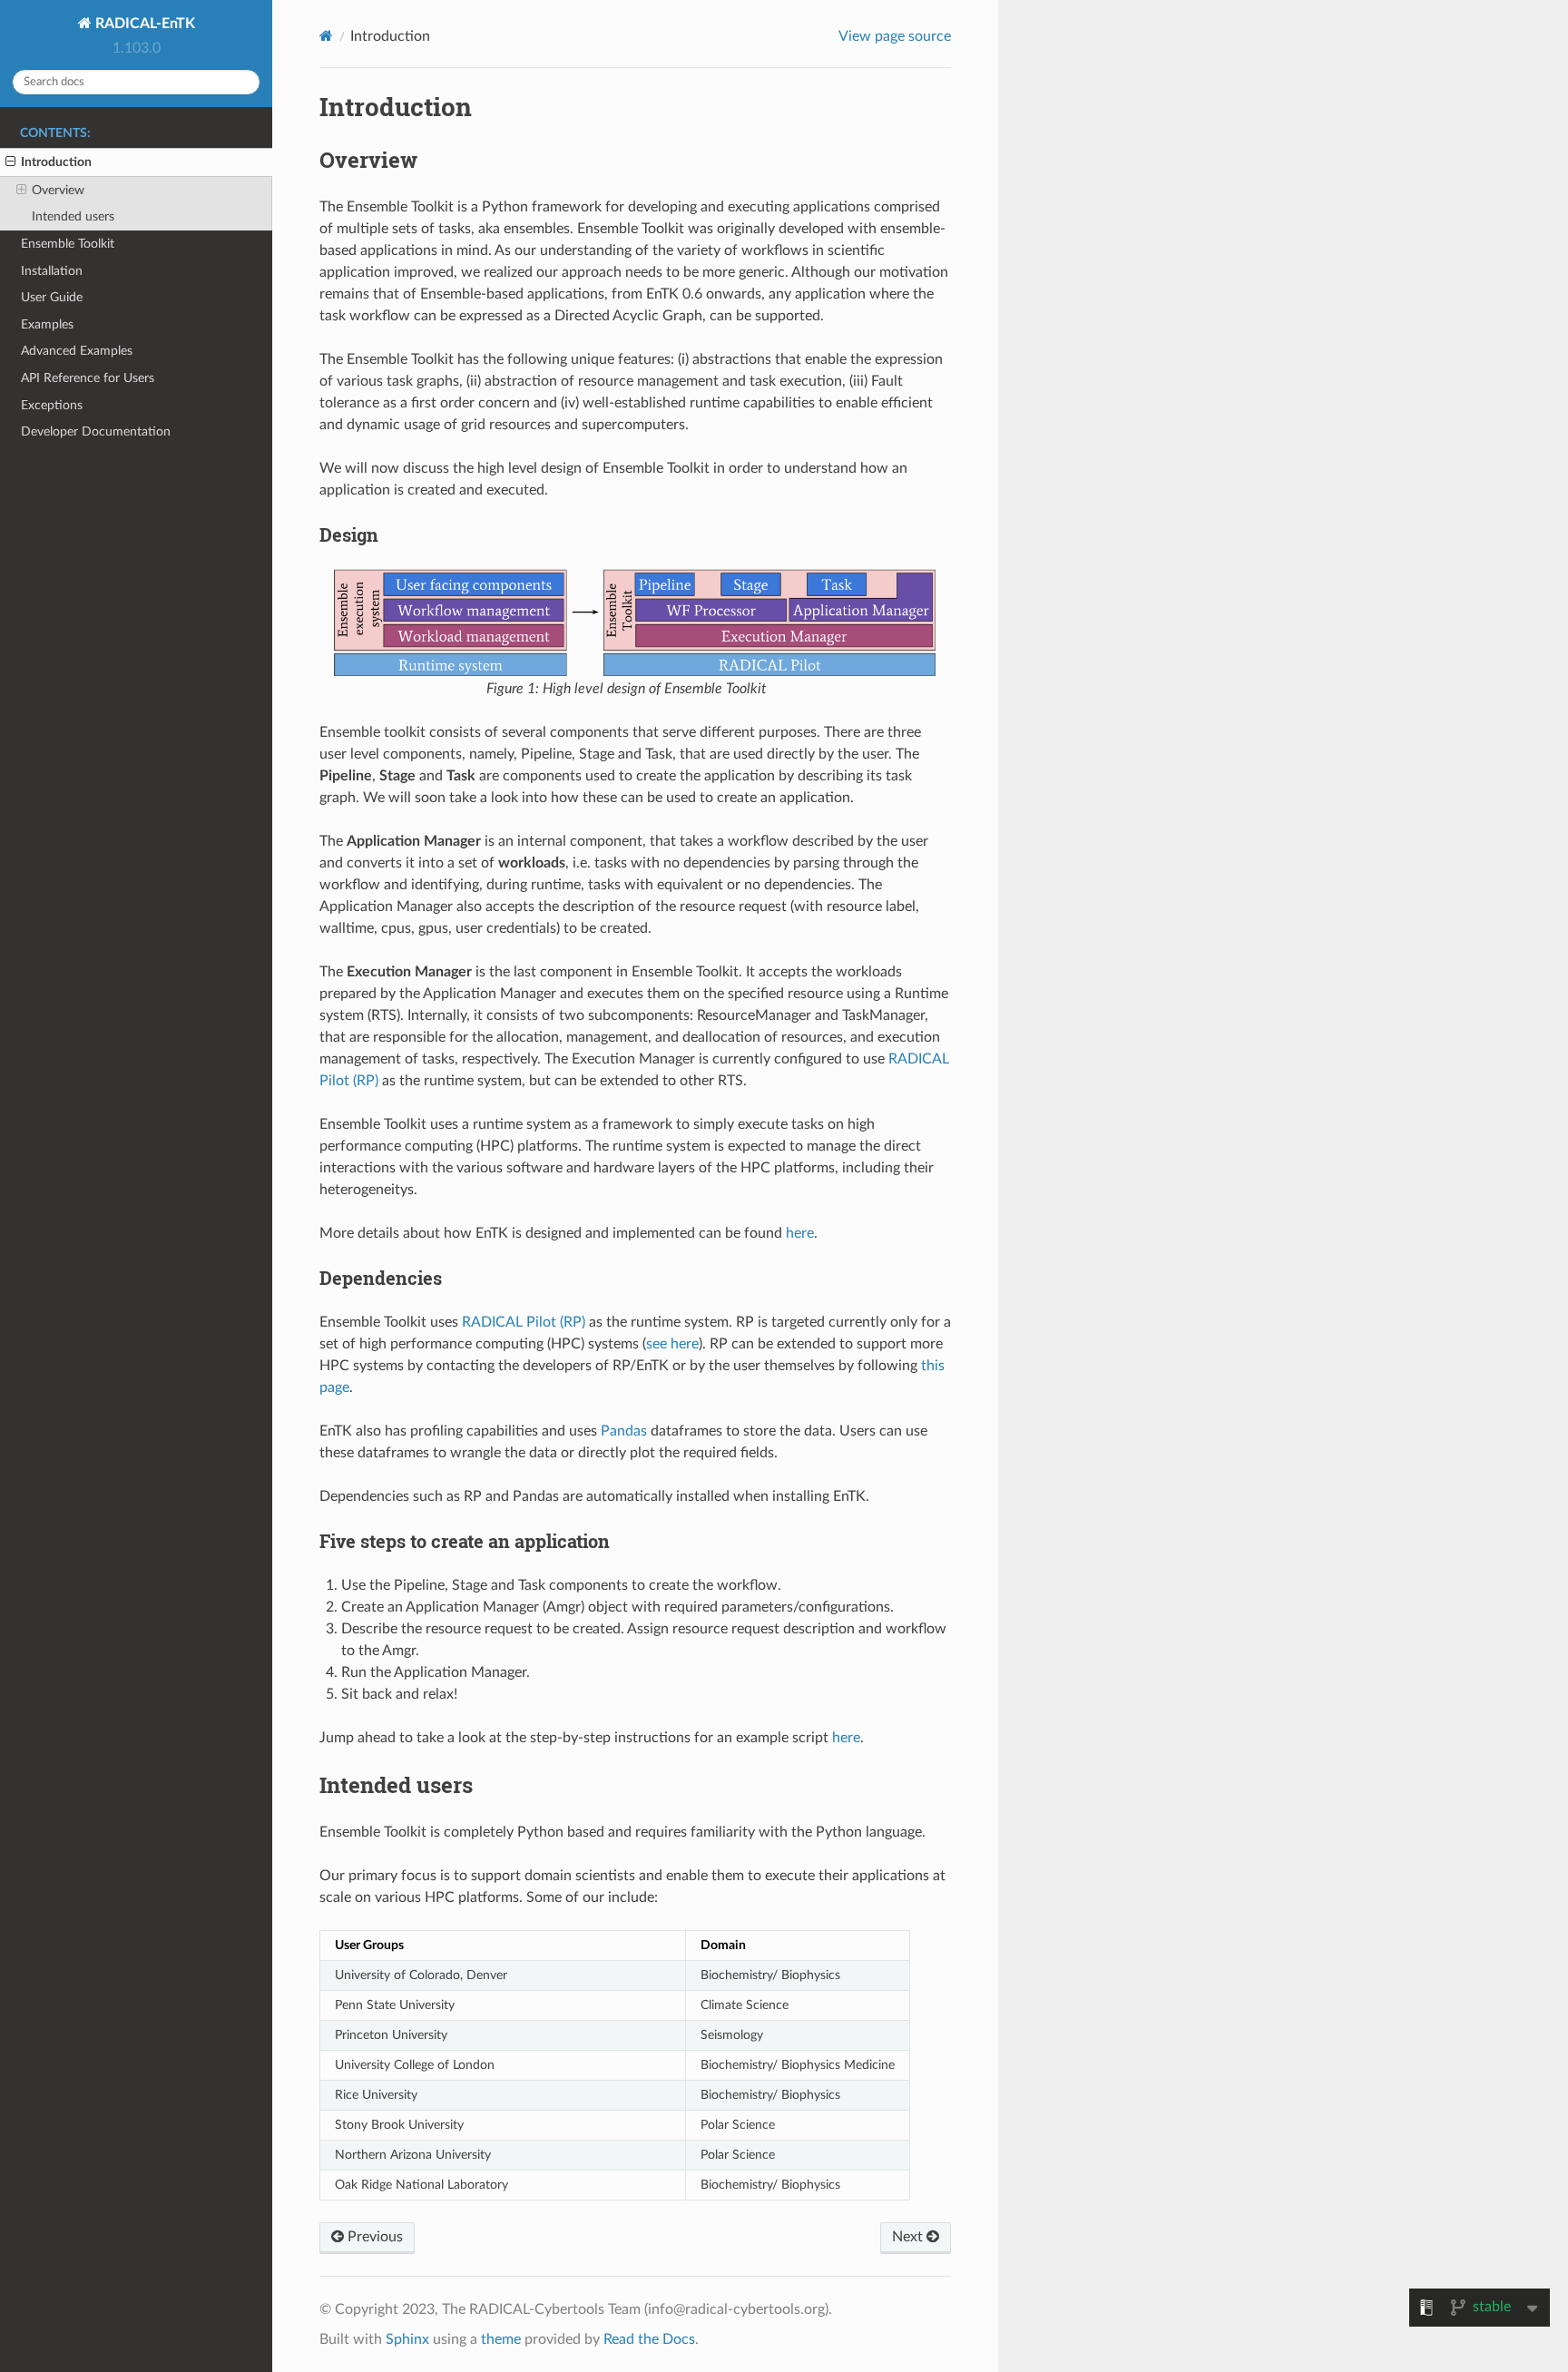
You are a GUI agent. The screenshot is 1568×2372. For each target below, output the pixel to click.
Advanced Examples (77, 351)
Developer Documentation (96, 431)
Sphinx (407, 2339)
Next (909, 2237)
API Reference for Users (88, 378)
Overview (58, 190)
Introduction (56, 162)
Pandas (624, 1431)
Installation (52, 271)
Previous (373, 2237)
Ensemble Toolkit (68, 244)
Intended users (73, 216)
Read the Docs (649, 2339)
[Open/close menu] (10, 162)
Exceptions (52, 405)
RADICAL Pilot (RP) (524, 1322)
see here (672, 1344)
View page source (895, 36)
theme (501, 2339)
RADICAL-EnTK (143, 24)
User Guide (52, 297)
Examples (47, 324)
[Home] (326, 36)
